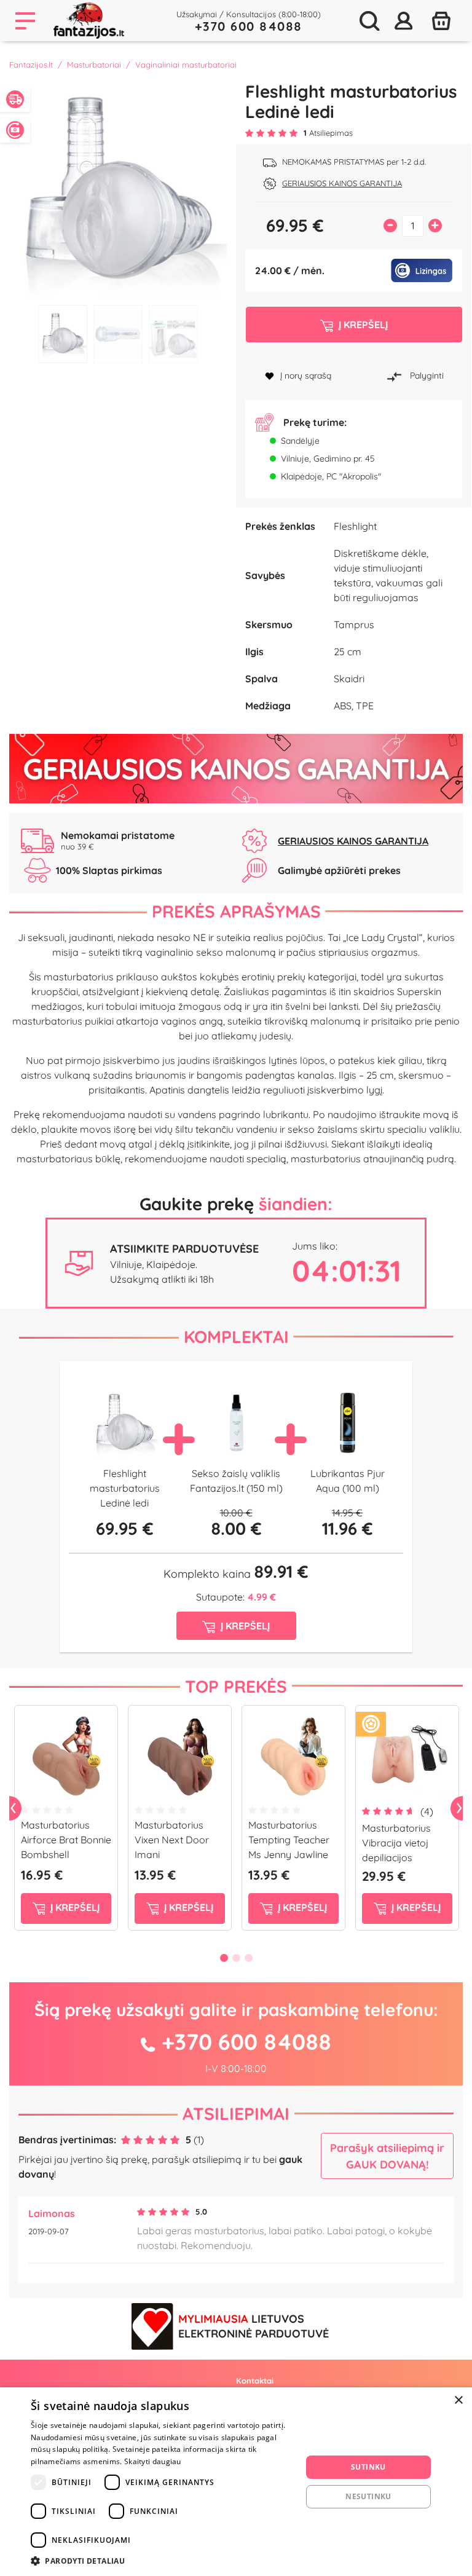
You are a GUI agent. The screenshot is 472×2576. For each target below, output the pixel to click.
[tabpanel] (118, 190)
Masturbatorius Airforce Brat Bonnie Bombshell (66, 1840)
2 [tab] (118, 334)
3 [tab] (173, 334)
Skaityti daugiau (153, 2461)
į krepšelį (74, 1907)
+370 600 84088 (249, 26)
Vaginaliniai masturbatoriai (186, 65)
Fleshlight (355, 526)
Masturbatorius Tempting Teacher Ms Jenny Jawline (289, 1840)
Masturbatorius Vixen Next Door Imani (172, 1840)
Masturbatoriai (94, 65)
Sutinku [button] (368, 2467)
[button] (162, 2561)
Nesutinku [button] (368, 2496)
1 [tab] (63, 334)
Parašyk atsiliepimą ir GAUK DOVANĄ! (387, 2156)
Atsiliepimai (236, 2113)
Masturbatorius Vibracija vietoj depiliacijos (396, 1843)
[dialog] (236, 2482)
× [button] (458, 2401)
